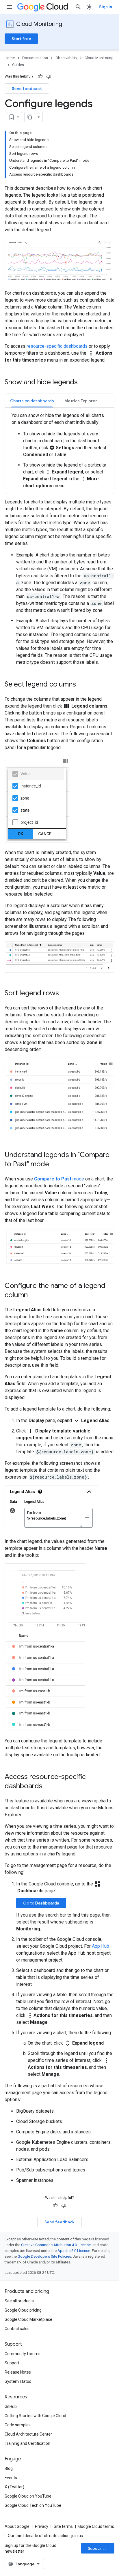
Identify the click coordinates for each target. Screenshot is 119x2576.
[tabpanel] (59, 451)
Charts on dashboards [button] (32, 401)
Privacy (42, 2526)
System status (18, 2381)
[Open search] (78, 7)
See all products (19, 2301)
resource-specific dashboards (57, 346)
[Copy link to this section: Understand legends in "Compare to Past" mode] (55, 1165)
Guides (18, 65)
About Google (17, 2526)
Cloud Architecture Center (28, 2434)
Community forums (23, 2354)
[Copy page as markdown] (30, 117)
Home (10, 58)
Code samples (18, 2425)
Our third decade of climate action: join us (45, 2536)
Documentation (35, 58)
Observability (66, 58)
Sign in (106, 7)
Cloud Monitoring (39, 24)
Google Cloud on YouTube (28, 2496)
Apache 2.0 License (74, 2251)
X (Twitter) (14, 2487)
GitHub (11, 2406)
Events (11, 2478)
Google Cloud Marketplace (28, 2319)
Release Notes (18, 2372)
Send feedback (27, 89)
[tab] (32, 401)
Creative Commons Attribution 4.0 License (56, 2245)
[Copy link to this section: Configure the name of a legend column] (34, 1295)
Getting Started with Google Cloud (35, 2416)
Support (12, 2363)
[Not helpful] (49, 76)
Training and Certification (27, 2443)
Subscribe (98, 2548)
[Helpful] (40, 76)
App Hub (101, 1946)
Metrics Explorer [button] (81, 401)
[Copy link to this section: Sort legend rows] (65, 994)
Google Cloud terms (96, 2526)
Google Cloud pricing (23, 2310)
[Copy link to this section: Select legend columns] (82, 685)
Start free (21, 39)
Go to (41, 1903)
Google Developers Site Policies (44, 2256)
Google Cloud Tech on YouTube (33, 2505)
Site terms (63, 2526)
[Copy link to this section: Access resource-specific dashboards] (48, 1787)
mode (59, 1179)
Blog (9, 2468)
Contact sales (17, 2329)
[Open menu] (9, 7)
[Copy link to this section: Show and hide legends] (83, 383)
